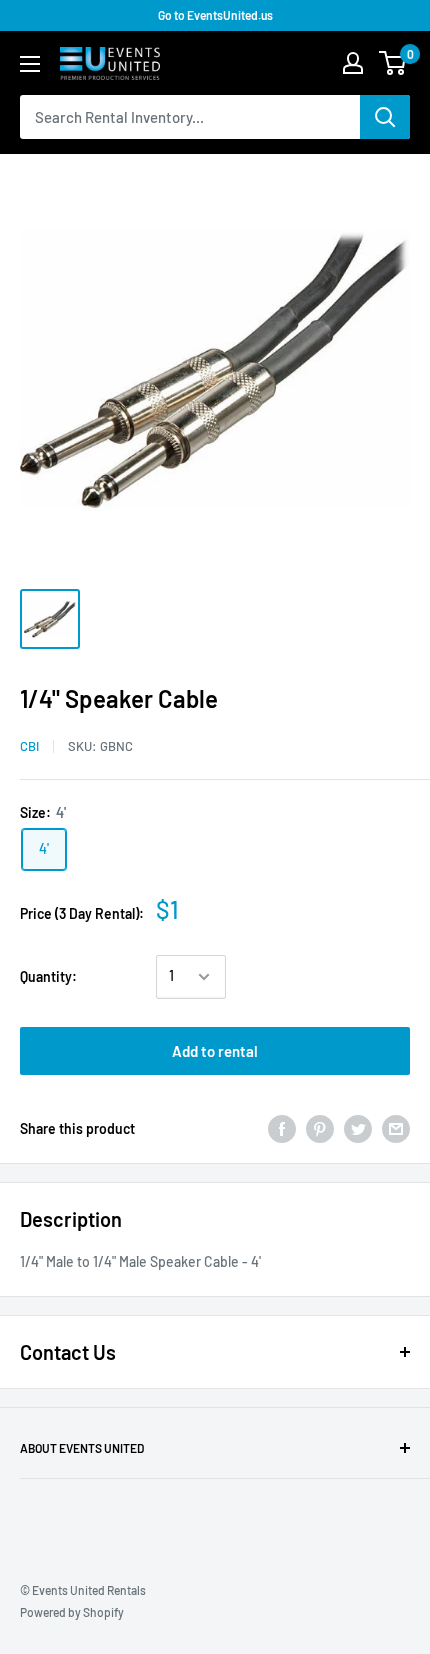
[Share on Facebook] (282, 1129)
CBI (29, 746)
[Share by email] (396, 1129)
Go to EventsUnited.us (215, 15)
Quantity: (48, 976)
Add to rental (215, 1051)
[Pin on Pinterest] (320, 1129)
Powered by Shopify (72, 1612)
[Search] (385, 117)
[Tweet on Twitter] (358, 1129)
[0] (393, 63)
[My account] (353, 63)
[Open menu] (30, 64)
